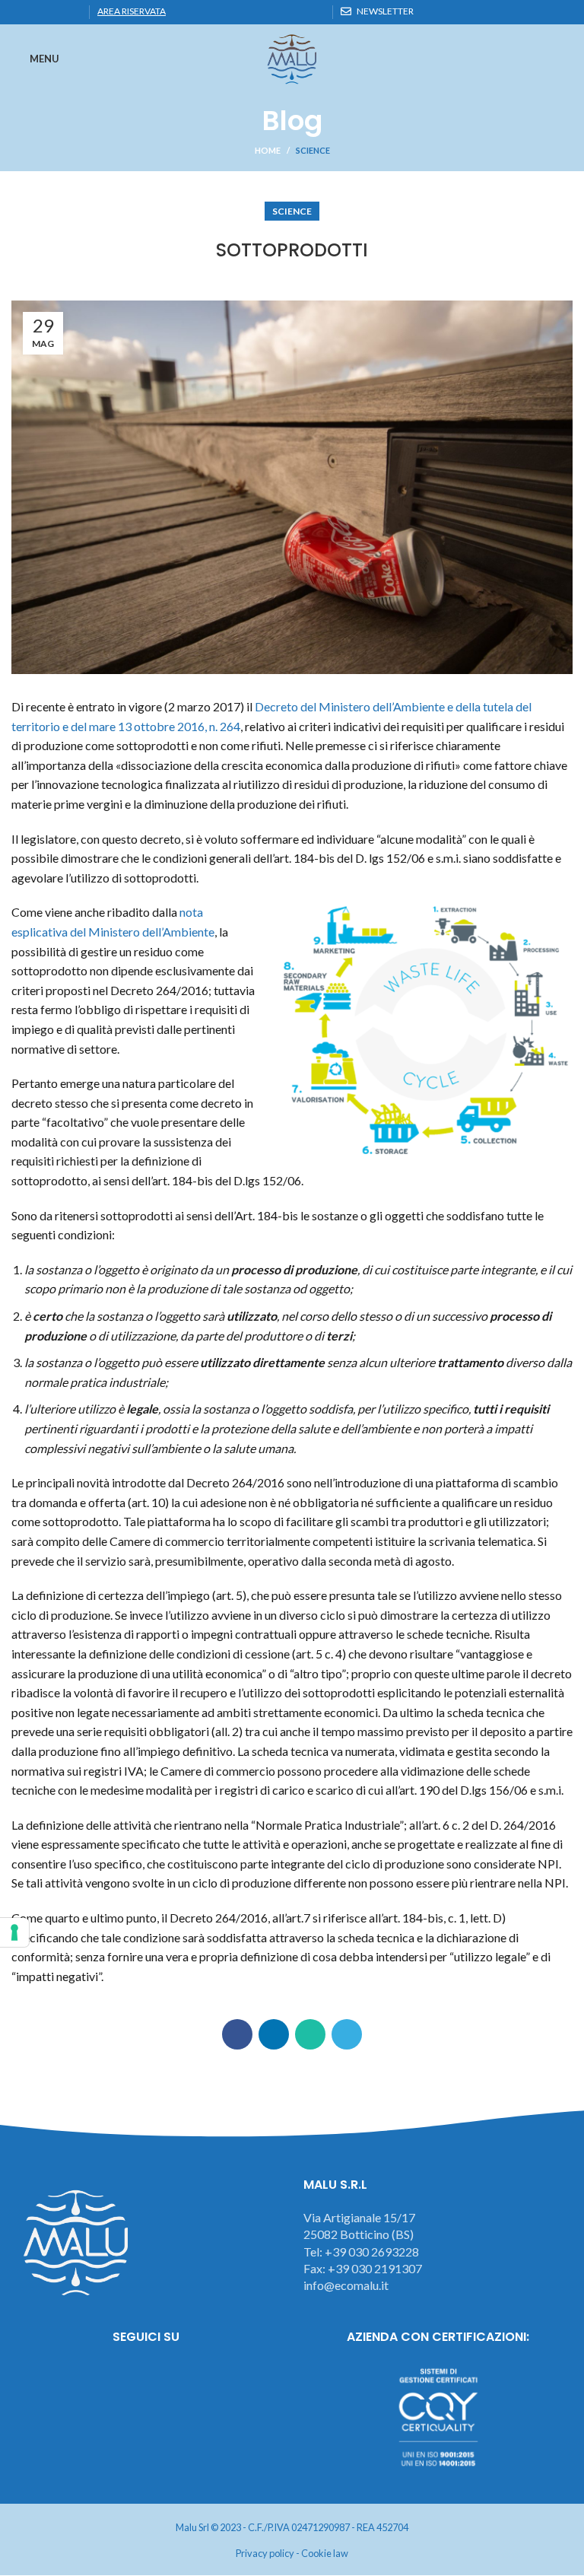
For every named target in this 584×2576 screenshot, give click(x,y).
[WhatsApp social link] (55, 12)
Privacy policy (265, 2553)
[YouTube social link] (188, 2379)
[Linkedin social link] (38, 12)
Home (268, 150)
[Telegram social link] (73, 12)
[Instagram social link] (146, 2379)
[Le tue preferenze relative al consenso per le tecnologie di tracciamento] (14, 1932)
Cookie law (325, 2553)
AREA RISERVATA (132, 11)
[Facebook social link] (20, 12)
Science (313, 150)
